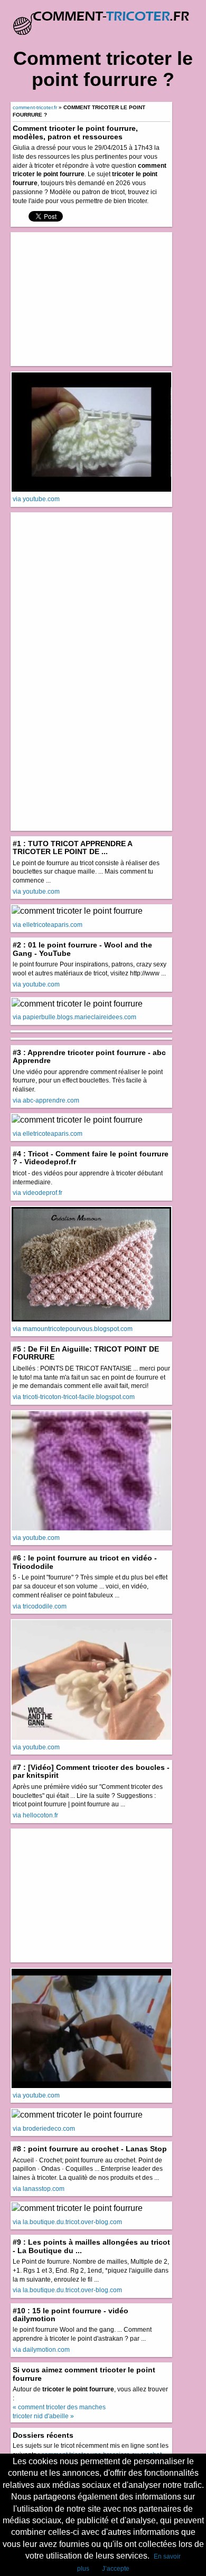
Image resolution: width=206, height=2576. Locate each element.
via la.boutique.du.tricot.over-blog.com (67, 2222)
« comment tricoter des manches (59, 2407)
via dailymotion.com (41, 2350)
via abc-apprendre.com (46, 1100)
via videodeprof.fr (38, 1193)
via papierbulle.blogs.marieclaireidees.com (74, 1017)
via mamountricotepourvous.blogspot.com (73, 1329)
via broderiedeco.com (44, 2129)
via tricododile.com (40, 1606)
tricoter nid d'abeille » (43, 2416)
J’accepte (116, 2569)
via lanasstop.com (39, 2189)
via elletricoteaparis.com (48, 925)
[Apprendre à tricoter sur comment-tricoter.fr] (103, 18)
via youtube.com (36, 499)
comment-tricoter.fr (35, 107)
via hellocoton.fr (35, 1815)
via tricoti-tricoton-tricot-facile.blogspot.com (74, 1397)
